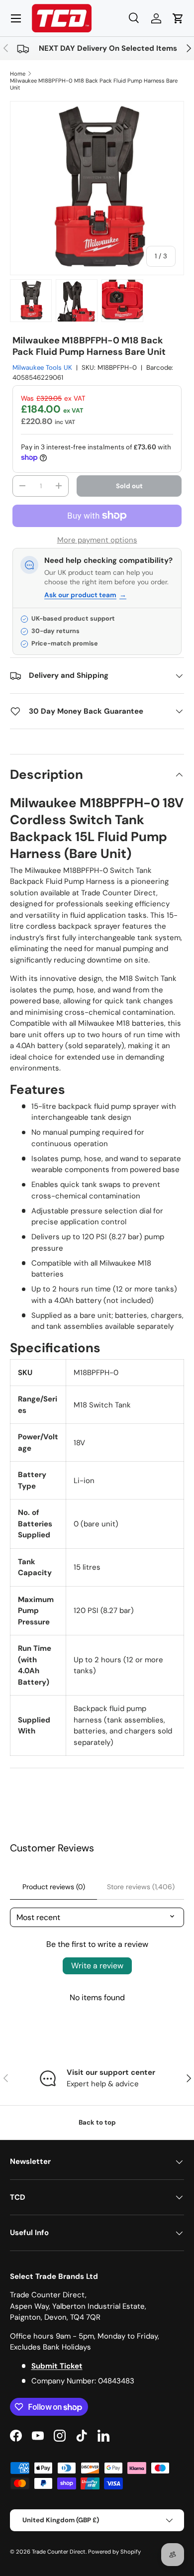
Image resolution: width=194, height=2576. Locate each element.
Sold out (129, 486)
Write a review (97, 1966)
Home (18, 74)
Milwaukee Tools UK (42, 368)
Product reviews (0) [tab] (54, 1887)
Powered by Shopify (114, 2552)
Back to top (97, 2122)
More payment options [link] (97, 540)
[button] (178, 18)
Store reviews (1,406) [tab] (141, 1887)
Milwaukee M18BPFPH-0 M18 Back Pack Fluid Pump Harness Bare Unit (94, 84)
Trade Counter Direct (59, 2552)
